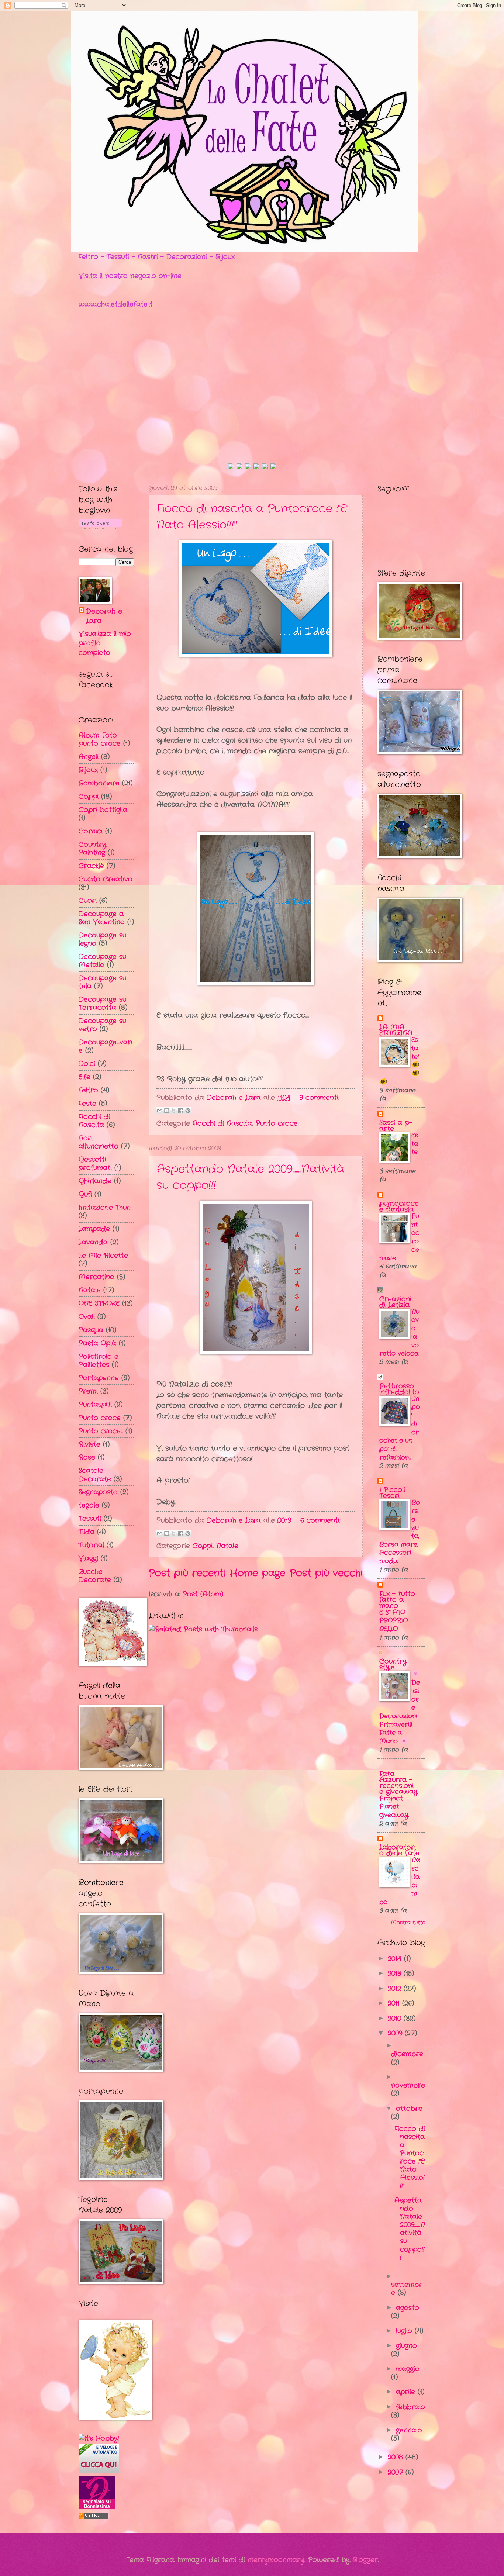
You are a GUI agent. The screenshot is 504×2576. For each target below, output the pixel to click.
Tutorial (91, 1545)
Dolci (87, 1064)
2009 (396, 2033)
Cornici (91, 831)
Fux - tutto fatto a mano (397, 1600)
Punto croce (277, 1123)
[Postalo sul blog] (167, 1111)
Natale (227, 1546)
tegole (89, 1505)
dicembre (407, 2054)
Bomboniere (99, 783)
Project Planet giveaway (394, 1807)
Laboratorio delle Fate (399, 1850)
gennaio (409, 2430)
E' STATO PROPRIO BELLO (393, 1621)
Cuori (88, 901)
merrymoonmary (276, 2560)
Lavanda (93, 1242)
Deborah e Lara (104, 616)
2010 (396, 2019)
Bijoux (88, 770)
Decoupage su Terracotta (102, 1004)
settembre (407, 2289)
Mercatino (96, 1277)
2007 (397, 2472)
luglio (405, 2331)
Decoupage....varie (106, 1046)
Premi (88, 1391)
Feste (87, 1104)
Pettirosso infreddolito (399, 1389)
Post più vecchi (326, 1573)
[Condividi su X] (174, 1111)
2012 (396, 1989)
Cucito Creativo (106, 879)
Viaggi (88, 1558)
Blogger (365, 2560)
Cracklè (91, 866)
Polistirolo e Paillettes (99, 1361)
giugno (406, 2346)
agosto (408, 2308)
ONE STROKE (99, 1303)
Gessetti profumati (95, 1164)
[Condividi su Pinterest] (188, 1111)
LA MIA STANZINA (396, 1030)
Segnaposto (98, 1492)
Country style (393, 1664)
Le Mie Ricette (103, 1256)
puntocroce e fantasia (399, 1206)
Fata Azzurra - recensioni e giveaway (398, 1783)
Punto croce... (101, 1431)
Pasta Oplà (97, 1343)
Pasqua (91, 1330)
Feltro (88, 1090)
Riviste (89, 1444)
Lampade (94, 1229)
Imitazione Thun (105, 1208)
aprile (407, 2392)
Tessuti (90, 1519)
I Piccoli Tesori (392, 1493)
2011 (395, 2003)
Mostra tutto (408, 1923)
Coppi (203, 1546)
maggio (408, 2369)
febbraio (410, 2407)
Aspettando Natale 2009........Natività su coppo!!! (410, 2229)
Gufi (85, 1194)
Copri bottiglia (103, 810)
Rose (87, 1457)
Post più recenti (187, 1573)
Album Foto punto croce (100, 739)
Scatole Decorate (95, 1475)
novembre (408, 2085)
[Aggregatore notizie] (93, 2517)
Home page (258, 1573)
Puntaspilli (95, 1405)
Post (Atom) (203, 1594)
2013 (396, 1974)
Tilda (87, 1532)
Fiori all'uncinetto (99, 1142)
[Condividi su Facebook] (181, 1111)
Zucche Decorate (95, 1576)
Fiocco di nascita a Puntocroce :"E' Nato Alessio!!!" (410, 2157)
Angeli (89, 757)
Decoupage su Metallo (102, 961)
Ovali (87, 1317)
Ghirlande (95, 1181)
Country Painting (92, 849)
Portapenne (99, 1378)
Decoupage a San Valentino (102, 918)
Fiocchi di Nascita (222, 1123)
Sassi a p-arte (396, 1126)
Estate (415, 1144)
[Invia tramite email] (160, 1111)
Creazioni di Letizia (395, 1302)
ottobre (409, 2109)
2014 (396, 1959)
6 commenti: (320, 1520)
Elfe (84, 1077)
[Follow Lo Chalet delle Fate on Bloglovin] (101, 528)
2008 (397, 2457)
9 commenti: (319, 1098)
